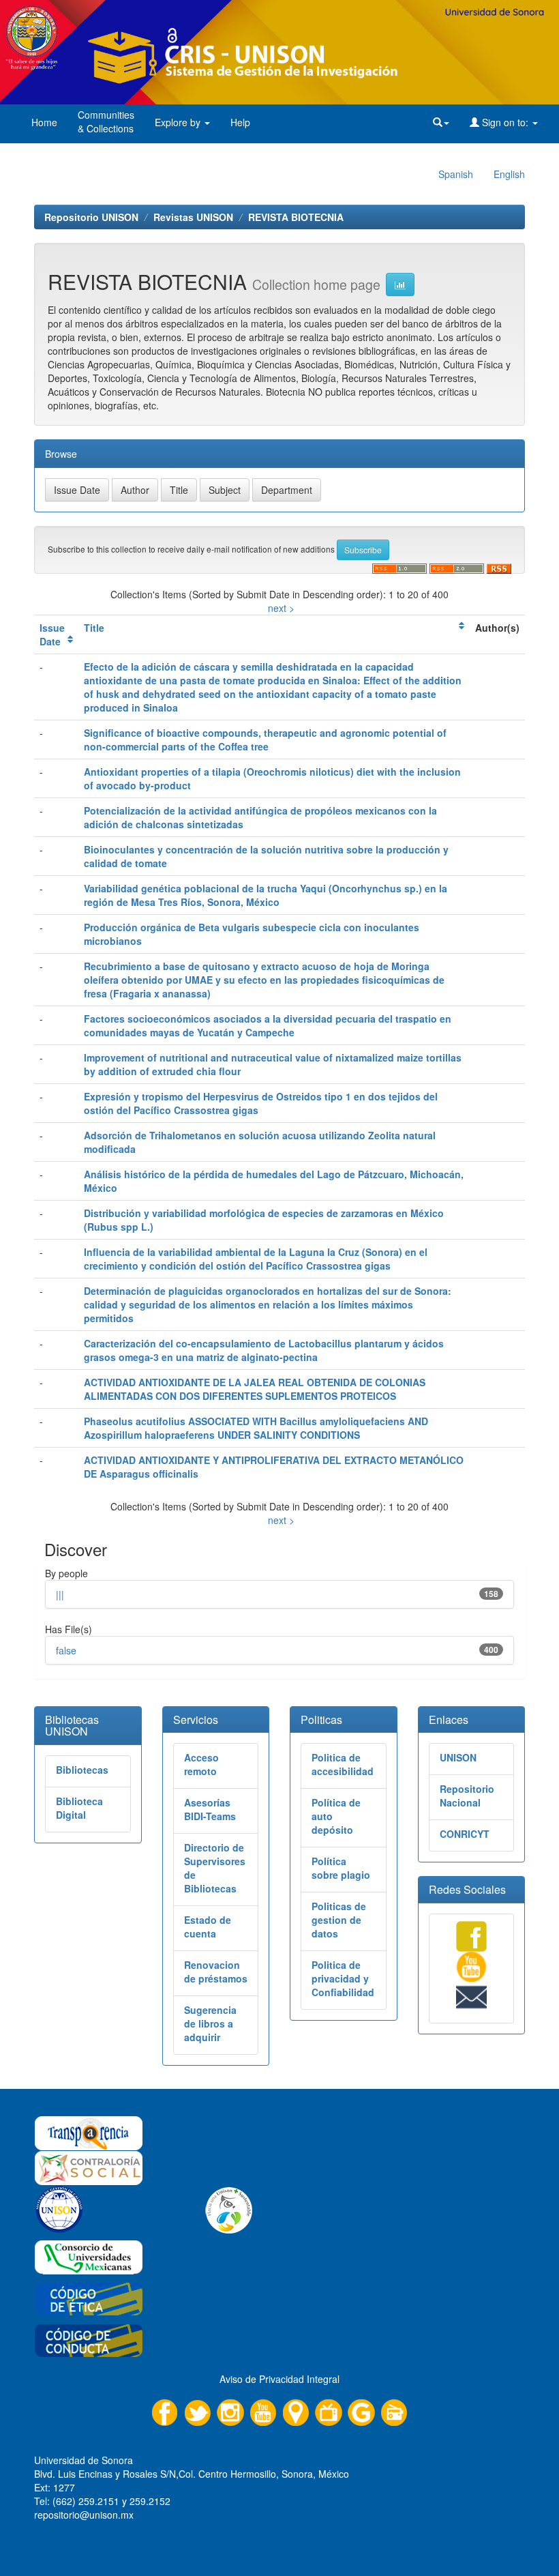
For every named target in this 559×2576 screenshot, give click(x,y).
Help (240, 122)
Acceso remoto (201, 1764)
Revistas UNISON (193, 217)
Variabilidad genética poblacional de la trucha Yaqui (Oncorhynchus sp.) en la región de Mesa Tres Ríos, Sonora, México (266, 895)
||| (60, 1594)
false (66, 1650)
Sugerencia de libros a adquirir (210, 2023)
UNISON (458, 1757)
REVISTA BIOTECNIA (296, 217)
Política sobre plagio (341, 1868)
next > (281, 608)
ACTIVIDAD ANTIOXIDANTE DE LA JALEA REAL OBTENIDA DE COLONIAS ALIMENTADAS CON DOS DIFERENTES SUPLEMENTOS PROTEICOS (255, 1389)
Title (94, 628)
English (509, 174)
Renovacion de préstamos (216, 1972)
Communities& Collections (106, 121)
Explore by (179, 122)
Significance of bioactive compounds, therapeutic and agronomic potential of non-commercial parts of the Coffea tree (265, 740)
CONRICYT (465, 1834)
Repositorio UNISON (91, 217)
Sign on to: (505, 122)
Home (44, 122)
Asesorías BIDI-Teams (210, 1809)
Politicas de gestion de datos (339, 1920)
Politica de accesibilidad (343, 1764)
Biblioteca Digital (79, 1808)
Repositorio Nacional (467, 1796)
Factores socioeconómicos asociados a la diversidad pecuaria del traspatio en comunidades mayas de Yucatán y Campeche (268, 1025)
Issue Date (52, 634)
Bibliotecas (82, 1770)
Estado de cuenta (208, 1927)
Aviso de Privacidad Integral (279, 2379)
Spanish (456, 174)
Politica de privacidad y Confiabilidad (343, 1978)
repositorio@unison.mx (84, 2515)
